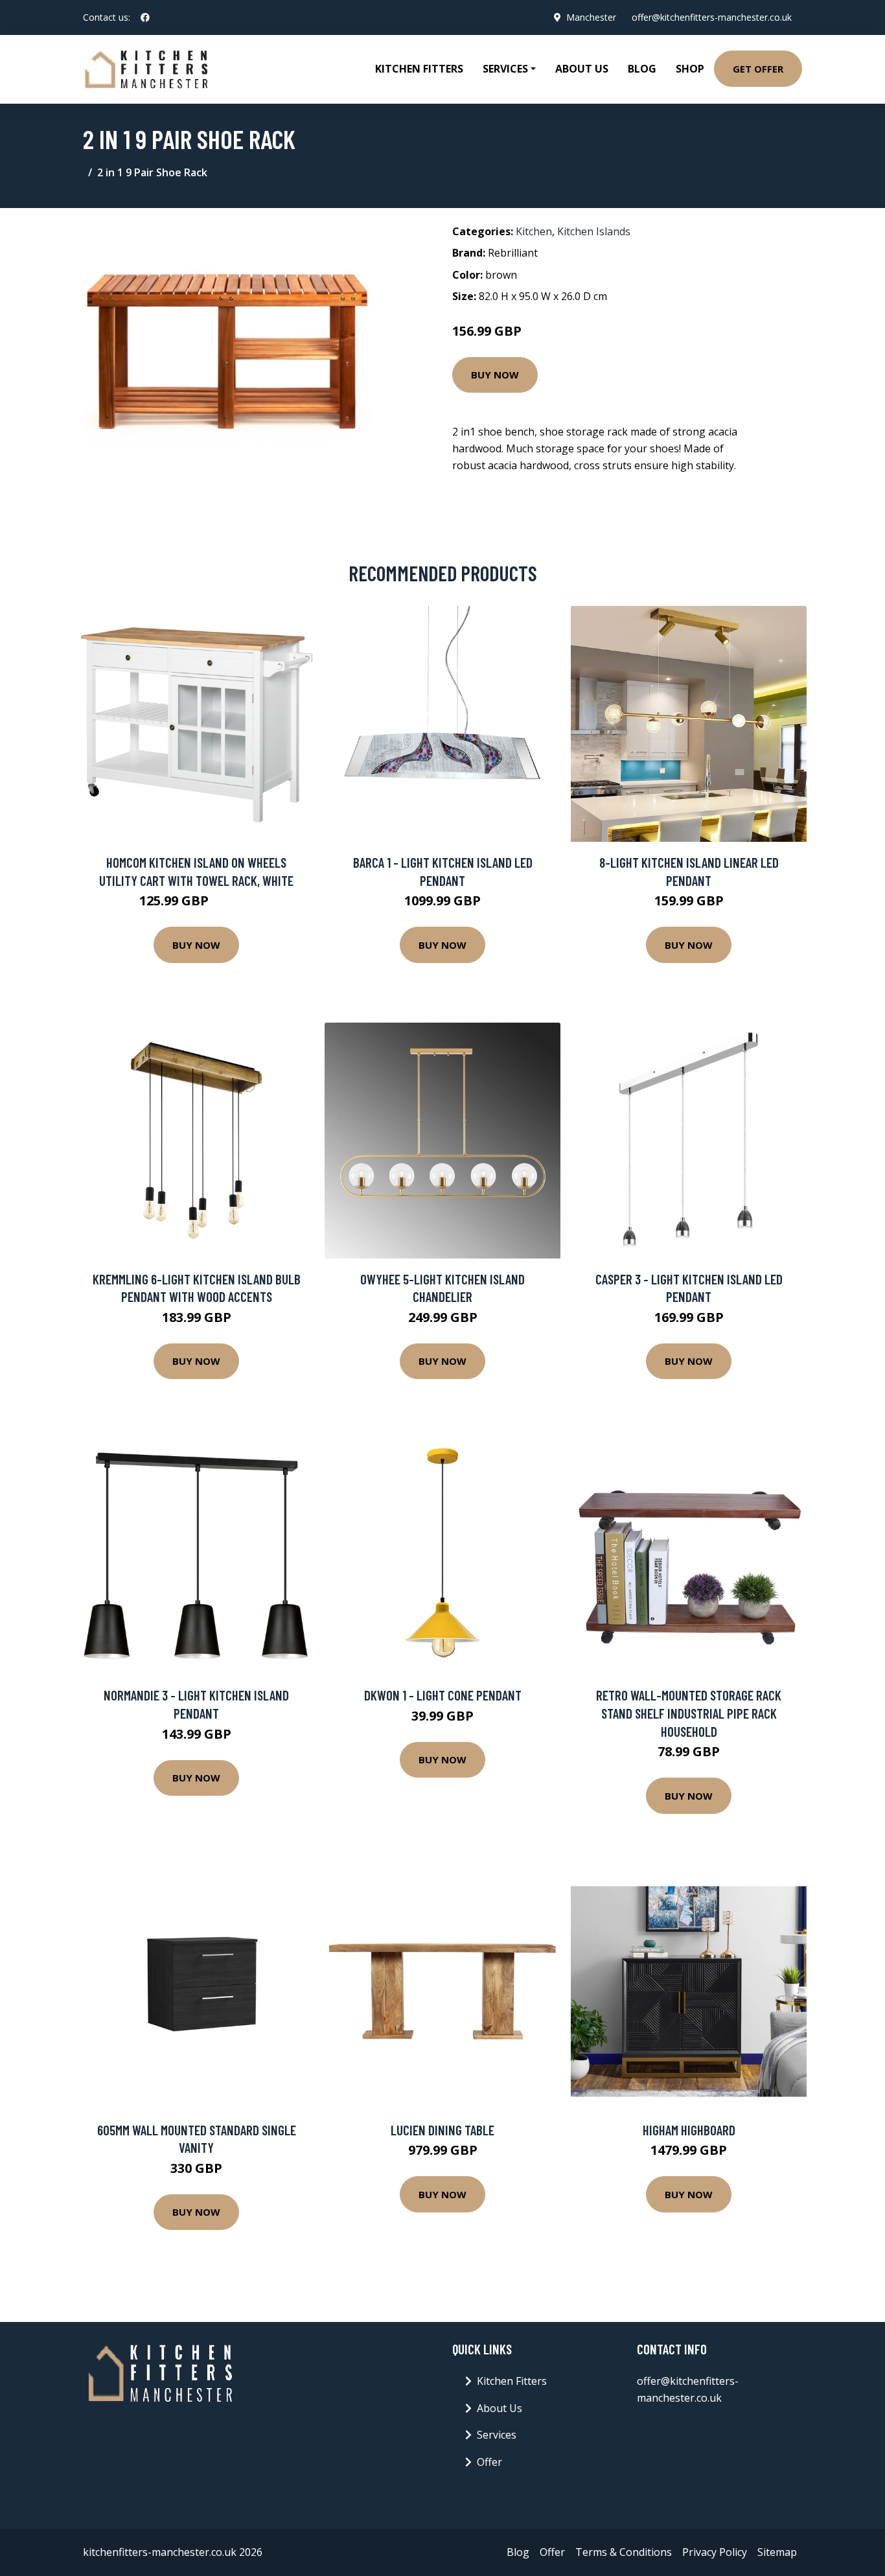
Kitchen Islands (594, 231)
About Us (582, 69)
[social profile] (145, 17)
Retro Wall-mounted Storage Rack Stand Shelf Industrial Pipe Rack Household (689, 1713)
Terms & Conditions (624, 2552)
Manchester (591, 17)
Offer (489, 2462)
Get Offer (758, 69)
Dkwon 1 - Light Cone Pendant (443, 1695)
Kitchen (534, 231)
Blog (642, 69)
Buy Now (495, 375)
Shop (690, 69)
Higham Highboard (689, 2130)
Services (497, 2435)
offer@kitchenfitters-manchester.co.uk (712, 17)
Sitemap (777, 2552)
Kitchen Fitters (419, 69)
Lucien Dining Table (442, 2130)
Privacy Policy (715, 2552)
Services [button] (505, 69)
